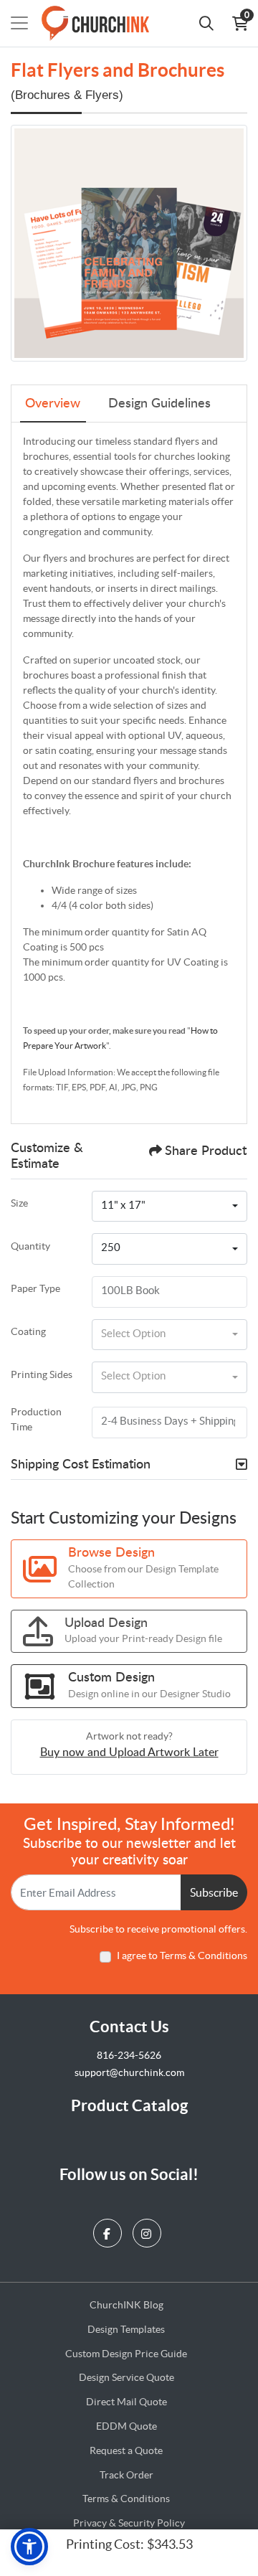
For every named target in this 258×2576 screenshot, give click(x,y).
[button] (29, 2547)
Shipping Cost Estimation (81, 1465)
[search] (206, 23)
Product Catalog (129, 2105)
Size (19, 1203)
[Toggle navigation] (19, 23)
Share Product (206, 1151)
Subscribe (214, 1892)
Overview (53, 404)
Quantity (30, 1246)
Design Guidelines (159, 404)
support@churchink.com (129, 2072)
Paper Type (35, 1288)
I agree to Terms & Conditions (182, 1955)
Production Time (36, 1419)
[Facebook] (109, 2230)
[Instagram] (149, 2230)
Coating (28, 1331)
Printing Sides (42, 1374)
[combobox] (169, 1207)
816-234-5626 (129, 2055)
